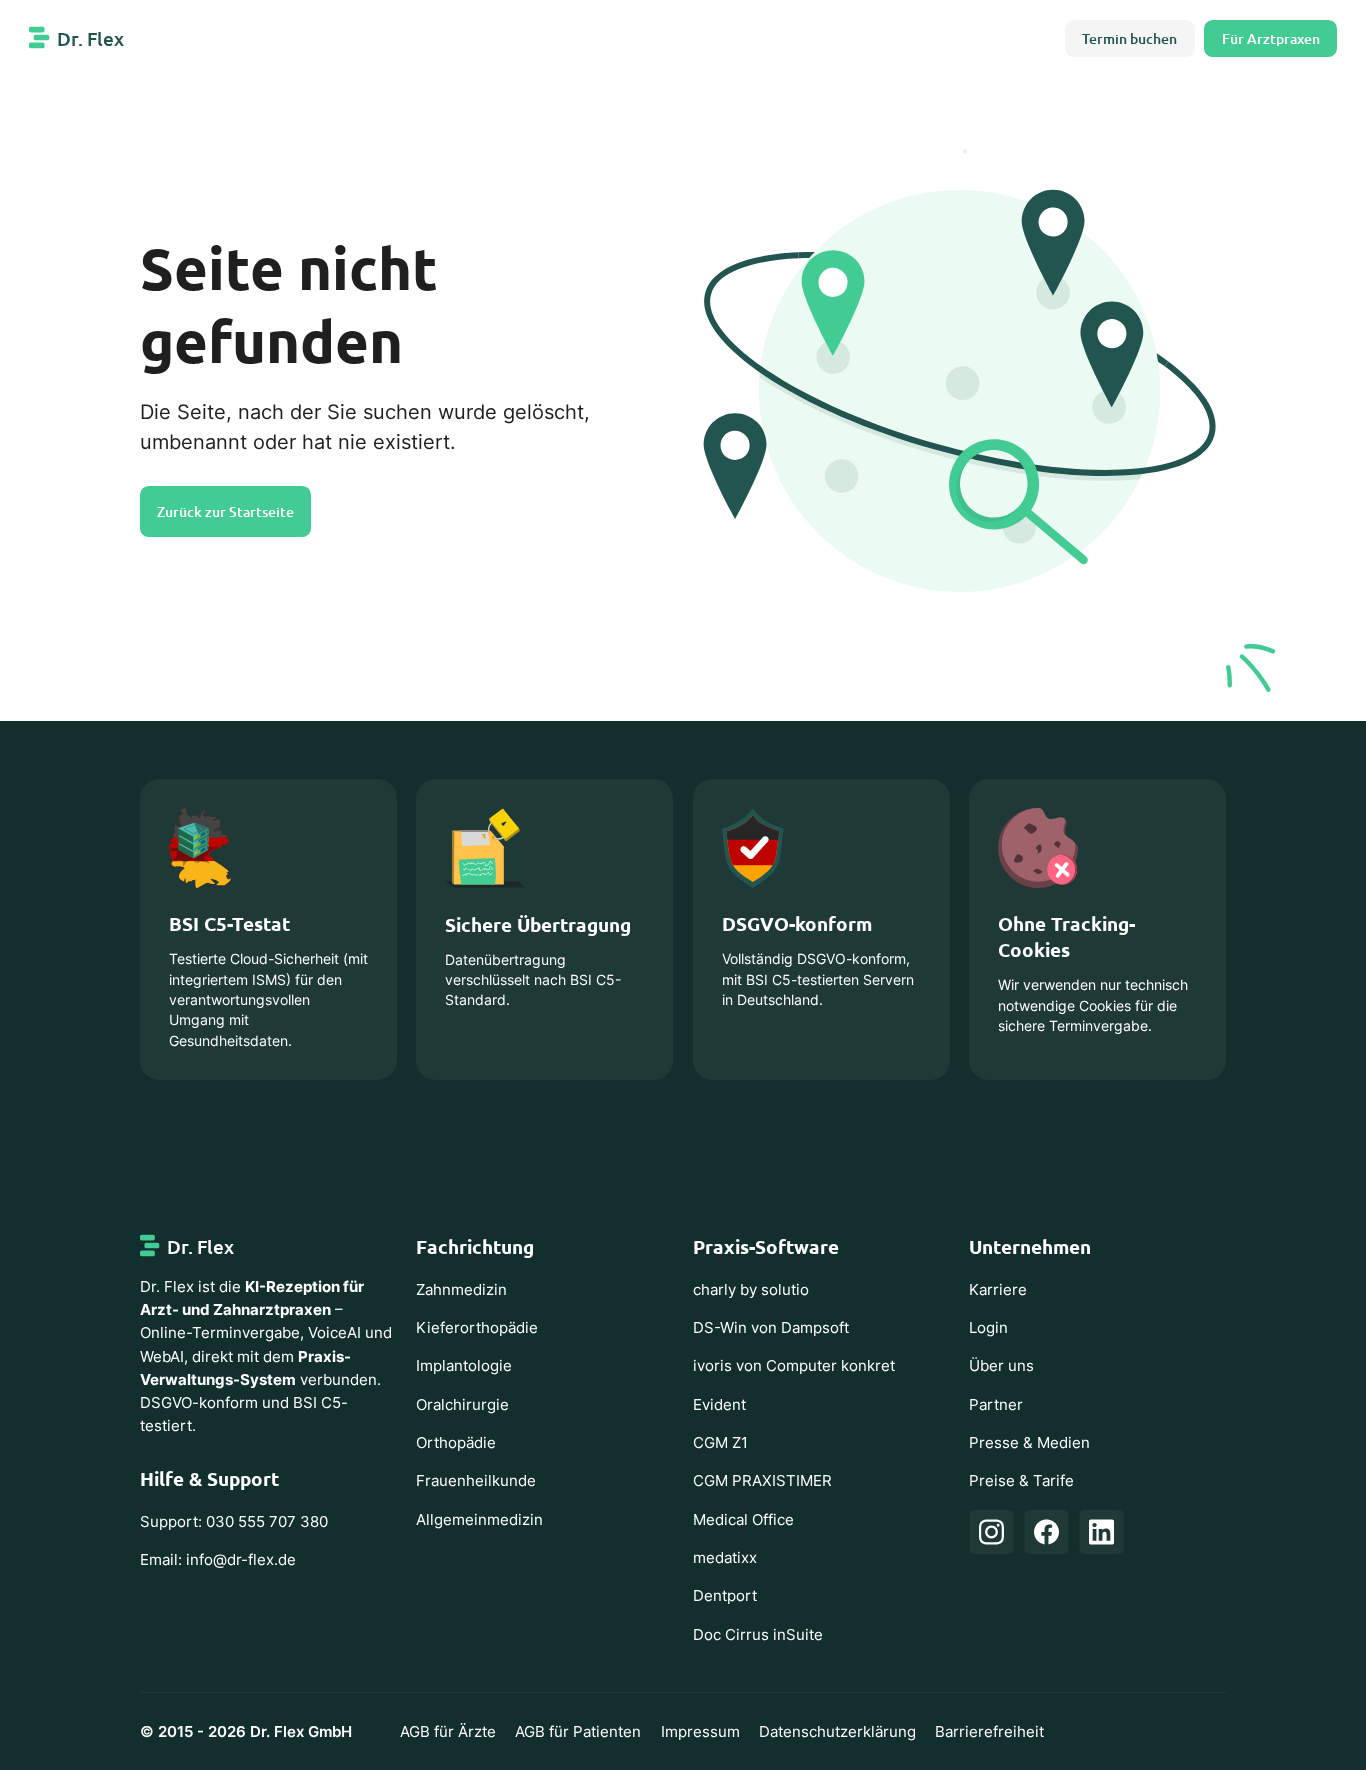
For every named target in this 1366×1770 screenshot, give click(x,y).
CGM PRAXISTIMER (762, 1480)
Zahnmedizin (461, 1289)
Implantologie (464, 1365)
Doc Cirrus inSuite (758, 1634)
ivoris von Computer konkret (794, 1365)
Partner (996, 1404)
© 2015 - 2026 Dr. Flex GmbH (246, 1731)
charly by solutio (751, 1289)
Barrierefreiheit (989, 1731)
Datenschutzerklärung (837, 1731)
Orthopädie (456, 1442)
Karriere (998, 1289)
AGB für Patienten (578, 1731)
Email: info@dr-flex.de (218, 1559)
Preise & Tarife (1021, 1480)
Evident (719, 1404)
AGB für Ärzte (448, 1731)
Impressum (700, 1731)
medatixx (725, 1557)
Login (988, 1327)
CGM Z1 (720, 1442)
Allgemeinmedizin (479, 1519)
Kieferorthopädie (477, 1327)
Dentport (725, 1595)
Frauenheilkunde (476, 1480)
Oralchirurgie (462, 1404)
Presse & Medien (1029, 1442)
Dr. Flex (90, 38)
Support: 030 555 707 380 (234, 1521)
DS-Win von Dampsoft (771, 1327)
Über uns (1001, 1365)
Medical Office (743, 1519)
